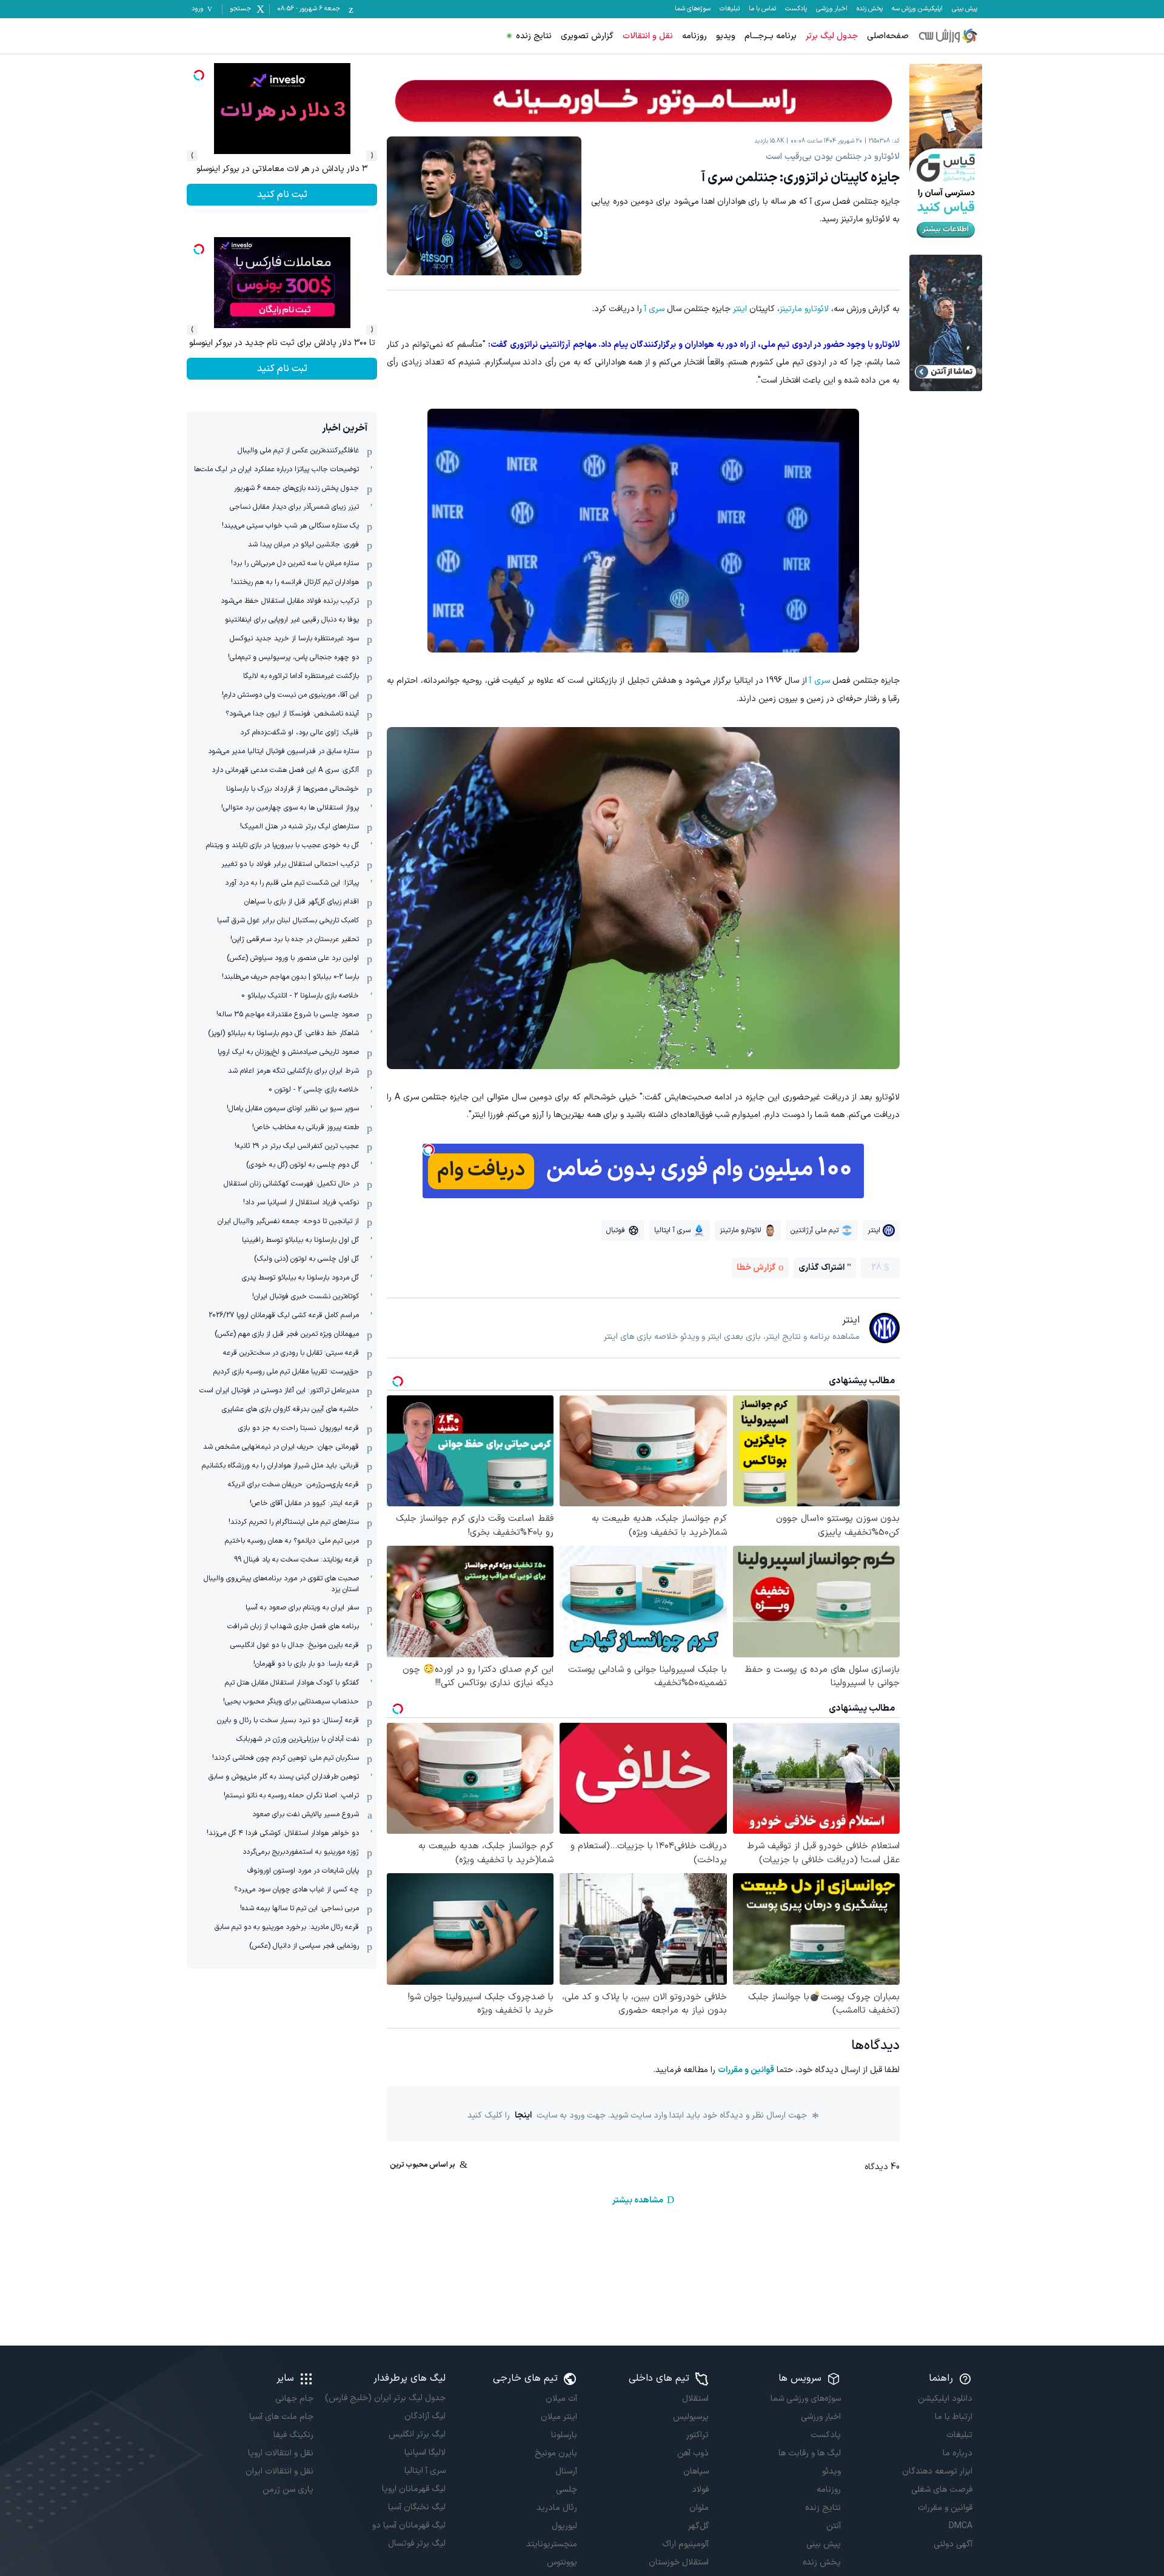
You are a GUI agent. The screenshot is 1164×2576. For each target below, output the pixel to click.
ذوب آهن (693, 2453)
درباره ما (958, 2453)
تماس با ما (762, 9)
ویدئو (831, 2471)
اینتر (740, 309)
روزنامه (694, 36)
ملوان (699, 2508)
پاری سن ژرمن (288, 2490)
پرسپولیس (691, 2417)
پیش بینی (965, 9)
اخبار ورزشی (832, 9)
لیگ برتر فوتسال (416, 2544)
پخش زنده (870, 9)
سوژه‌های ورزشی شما (805, 2399)
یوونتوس (562, 2562)
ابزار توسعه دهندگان (937, 2471)
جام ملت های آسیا (281, 2417)
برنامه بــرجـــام (771, 36)
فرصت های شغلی (942, 2490)
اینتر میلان (559, 2417)
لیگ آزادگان (425, 2416)
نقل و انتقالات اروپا (281, 2453)
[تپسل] (429, 1150)
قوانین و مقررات (746, 2070)
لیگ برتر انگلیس (417, 2434)
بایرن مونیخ (556, 2453)
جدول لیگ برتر (832, 36)
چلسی (567, 2490)
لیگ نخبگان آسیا (416, 2507)
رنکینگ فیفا (293, 2435)
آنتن (833, 2526)
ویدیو (726, 36)
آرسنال (566, 2471)
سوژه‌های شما (693, 9)
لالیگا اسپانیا (425, 2453)
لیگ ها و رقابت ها (809, 2453)
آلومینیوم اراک (685, 2544)
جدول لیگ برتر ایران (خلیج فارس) (385, 2398)
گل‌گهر (698, 2526)
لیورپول (564, 2526)
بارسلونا (564, 2435)
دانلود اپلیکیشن (945, 2399)
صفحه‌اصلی (888, 36)
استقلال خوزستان (679, 2562)
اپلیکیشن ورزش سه (917, 9)
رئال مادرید (557, 2508)
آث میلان (561, 2399)
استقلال (695, 2399)
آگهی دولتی (953, 2544)
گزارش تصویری (587, 36)
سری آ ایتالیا (425, 2471)
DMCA (961, 2526)
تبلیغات (730, 9)
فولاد (700, 2490)
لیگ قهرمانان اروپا (413, 2489)
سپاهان (696, 2471)
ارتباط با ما (954, 2417)
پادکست (796, 9)
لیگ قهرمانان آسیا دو (409, 2525)
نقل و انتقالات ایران (279, 2471)
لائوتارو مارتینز (804, 309)
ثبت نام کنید (282, 195)
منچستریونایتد (552, 2544)
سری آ (654, 309)
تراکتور (697, 2435)
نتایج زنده (534, 36)
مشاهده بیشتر (638, 2200)
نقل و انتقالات (648, 36)
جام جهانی (294, 2399)
